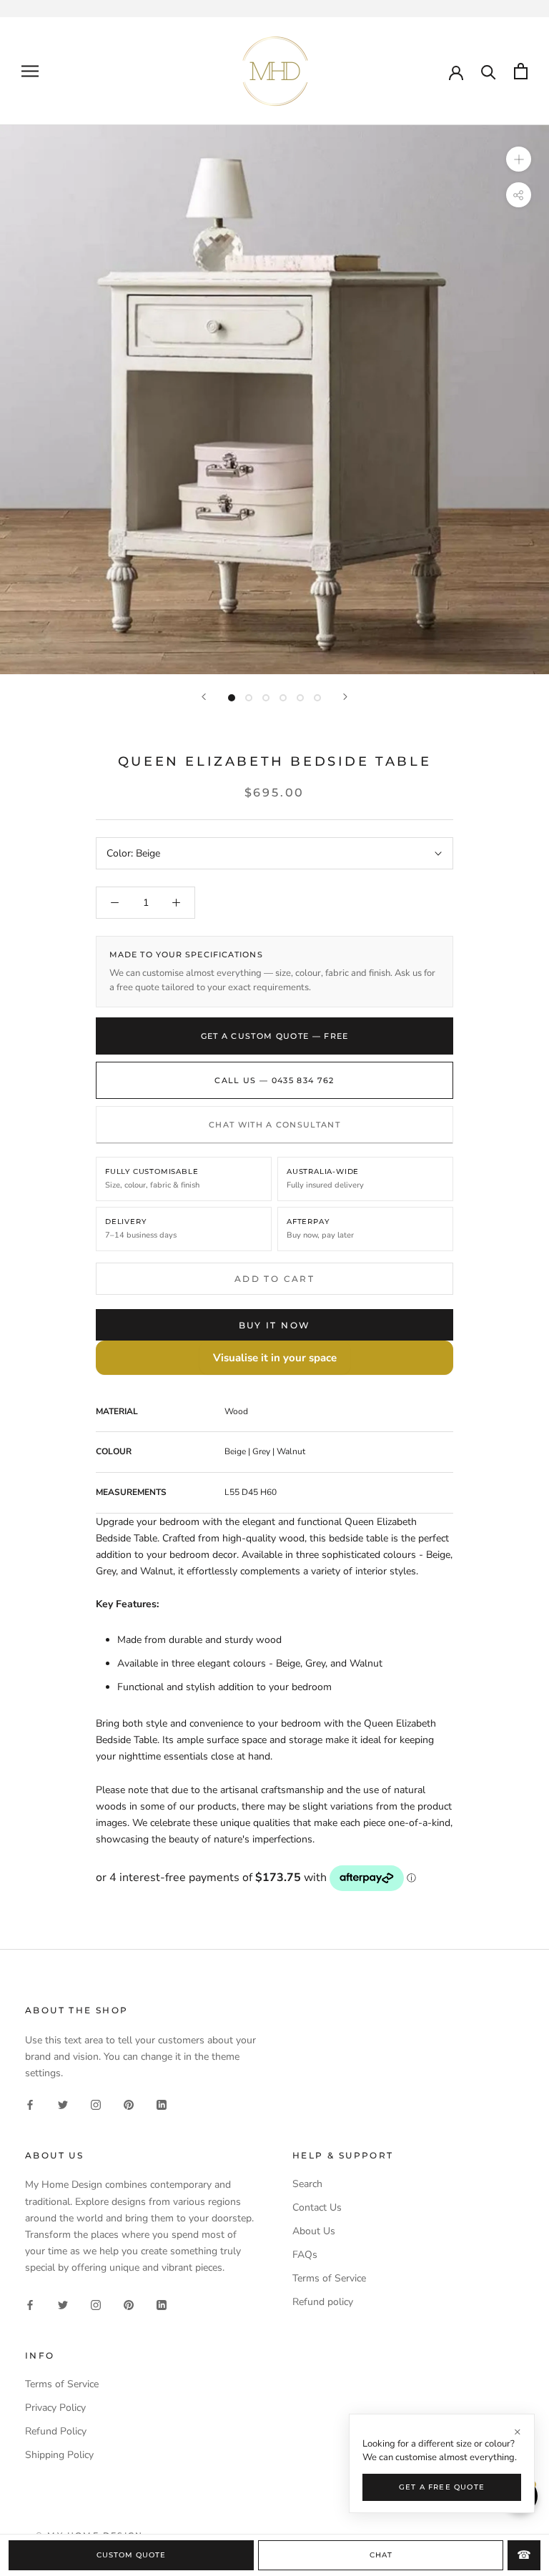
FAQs (305, 2255)
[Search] (489, 71)
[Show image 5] (300, 698)
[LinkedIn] (162, 2104)
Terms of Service (329, 2278)
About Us (314, 2231)
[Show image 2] (249, 698)
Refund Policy (56, 2431)
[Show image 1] (232, 698)
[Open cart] (521, 71)
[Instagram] (96, 2104)
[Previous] (204, 697)
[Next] (345, 697)
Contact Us (317, 2207)
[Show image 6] (317, 698)
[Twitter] (63, 2104)
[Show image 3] (266, 698)
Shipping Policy (59, 2455)
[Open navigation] (30, 71)
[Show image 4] (283, 698)
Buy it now (275, 1325)
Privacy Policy (55, 2408)
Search (307, 2184)
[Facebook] (30, 2104)
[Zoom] (519, 159)
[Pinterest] (129, 2104)
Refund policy (323, 2302)
